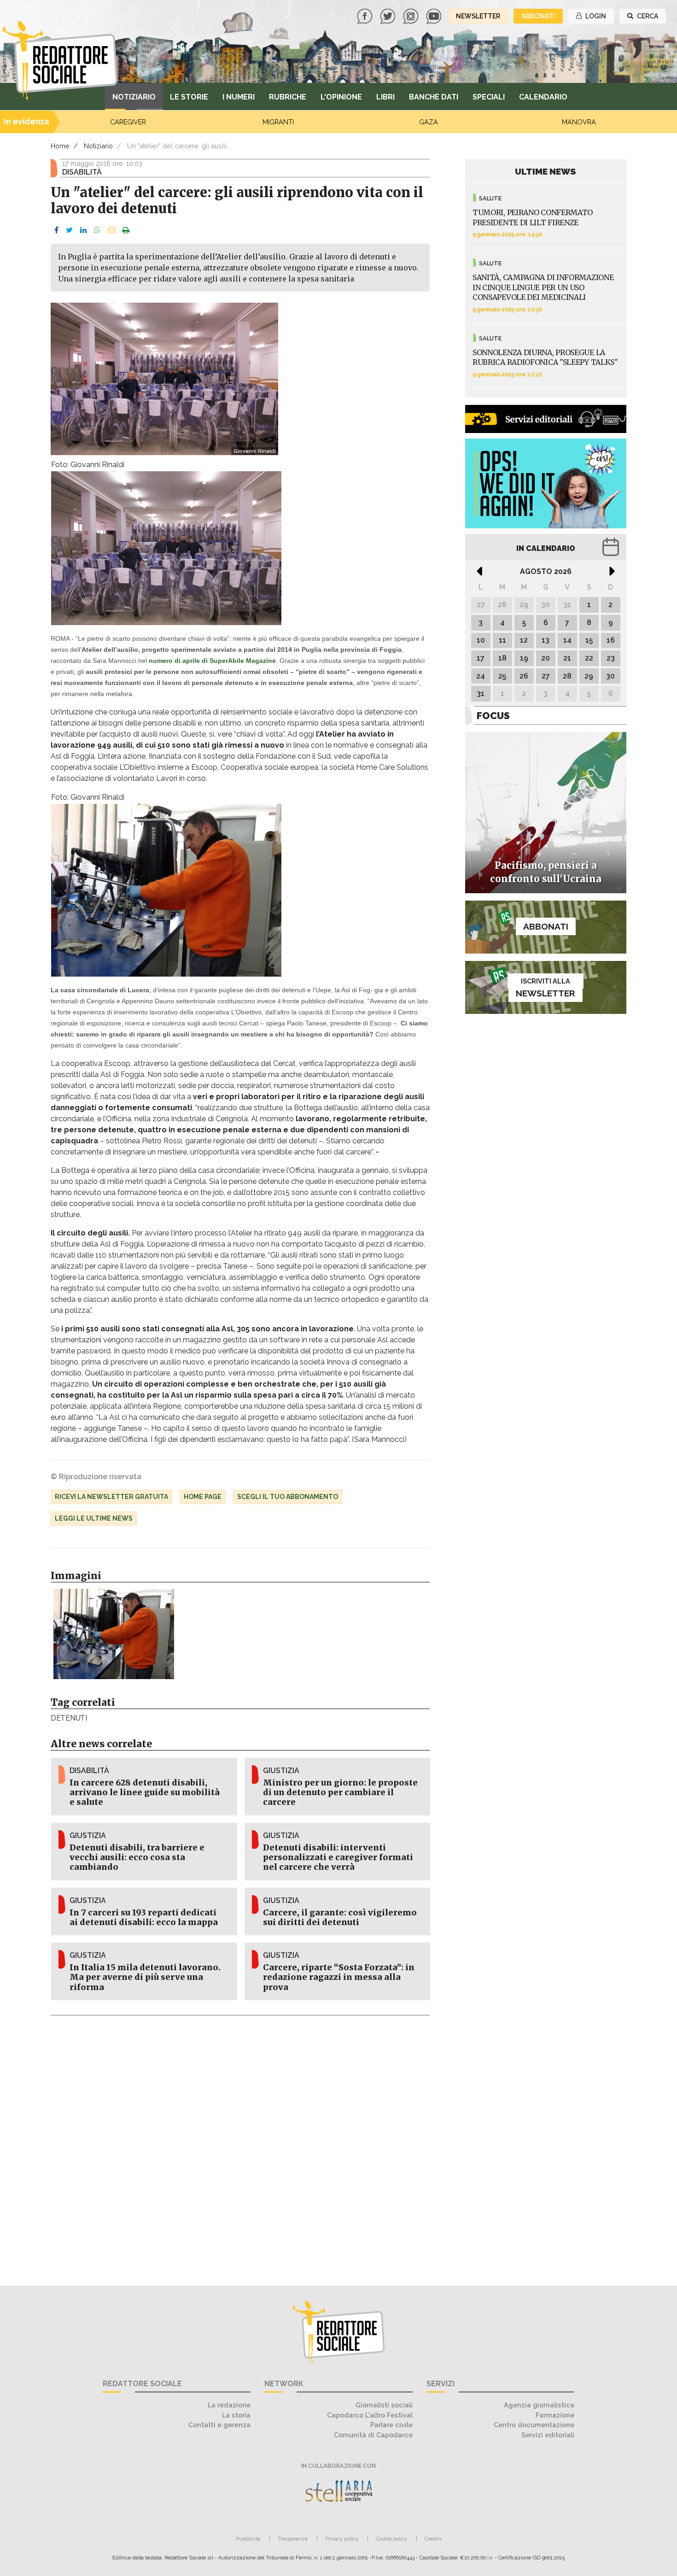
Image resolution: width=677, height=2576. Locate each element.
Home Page (203, 1497)
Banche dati (434, 97)
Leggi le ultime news (94, 1518)
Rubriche (288, 97)
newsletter (478, 16)
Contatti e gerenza (219, 2425)
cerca (647, 16)
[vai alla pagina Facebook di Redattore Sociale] (366, 15)
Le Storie (189, 97)
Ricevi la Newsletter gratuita (111, 1497)
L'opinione (341, 97)
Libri (385, 97)
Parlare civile (391, 2425)
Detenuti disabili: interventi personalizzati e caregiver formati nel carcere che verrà (338, 1857)
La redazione (229, 2405)
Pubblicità (248, 2539)
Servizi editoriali (548, 2435)
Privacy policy (342, 2539)
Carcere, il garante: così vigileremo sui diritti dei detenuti (340, 1917)
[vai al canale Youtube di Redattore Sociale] (435, 15)
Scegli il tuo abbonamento (288, 1497)
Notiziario (134, 97)
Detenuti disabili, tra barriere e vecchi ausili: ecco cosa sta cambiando (137, 1857)
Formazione (555, 2415)
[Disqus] (240, 2145)
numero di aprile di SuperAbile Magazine (212, 661)
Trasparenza (293, 2539)
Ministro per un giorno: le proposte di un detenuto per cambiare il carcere (340, 1792)
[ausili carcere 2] (114, 1634)
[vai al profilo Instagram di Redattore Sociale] (412, 15)
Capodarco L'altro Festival (370, 2415)
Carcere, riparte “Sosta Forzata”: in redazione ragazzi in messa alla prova (339, 1977)
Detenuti (69, 1718)
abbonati (538, 16)
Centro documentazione (534, 2425)
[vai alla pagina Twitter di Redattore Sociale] (389, 15)
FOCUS (493, 716)
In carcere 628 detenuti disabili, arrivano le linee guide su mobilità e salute (145, 1792)
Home (60, 146)
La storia (236, 2415)
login (595, 16)
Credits (433, 2539)
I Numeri (239, 97)
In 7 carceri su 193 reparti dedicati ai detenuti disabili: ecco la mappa (144, 1917)
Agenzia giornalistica (539, 2405)
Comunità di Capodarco (373, 2435)
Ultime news (546, 171)
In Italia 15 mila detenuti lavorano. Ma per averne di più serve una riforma (145, 1977)
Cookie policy (391, 2539)
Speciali (489, 97)
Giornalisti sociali (384, 2405)
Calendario (543, 97)
